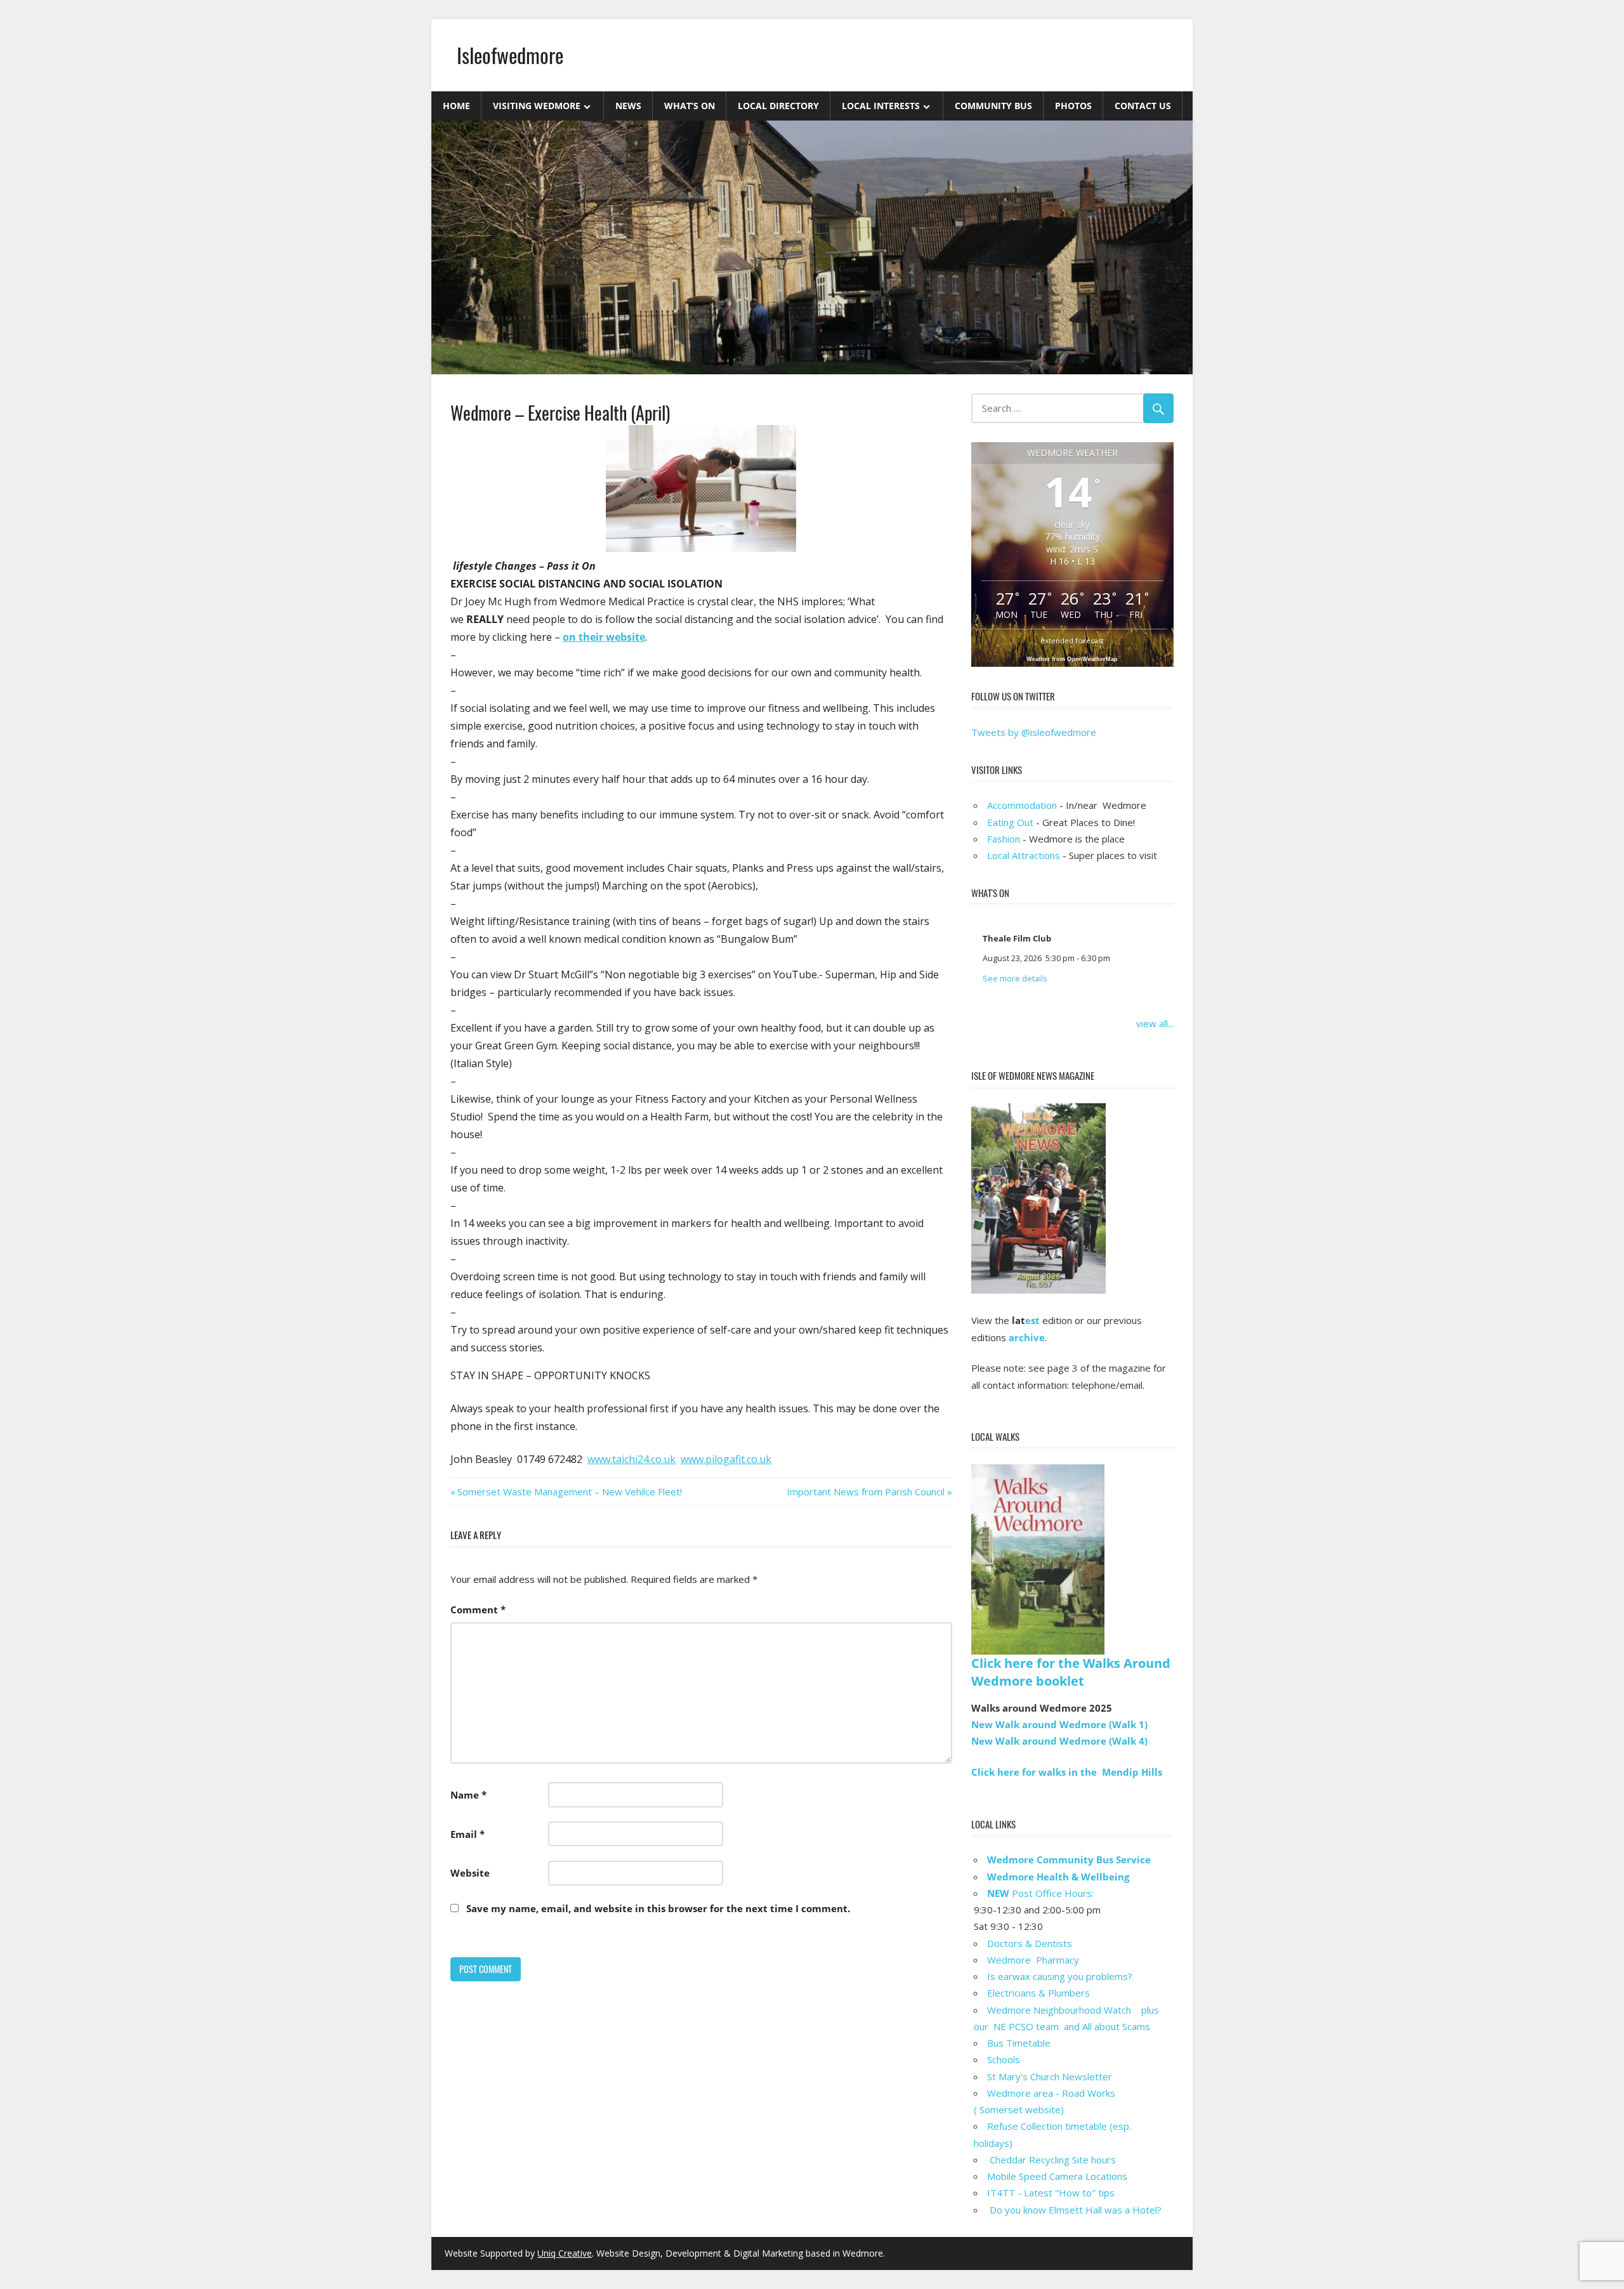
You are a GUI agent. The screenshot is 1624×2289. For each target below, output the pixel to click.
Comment (478, 1610)
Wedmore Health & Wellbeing (1058, 1877)
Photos (1073, 106)
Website (470, 1873)
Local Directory (778, 106)
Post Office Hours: (1040, 1893)
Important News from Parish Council (866, 1492)
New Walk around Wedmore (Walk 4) (1059, 1741)
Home (456, 106)
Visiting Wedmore (537, 106)
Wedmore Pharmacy (1033, 1960)
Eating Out (1010, 822)
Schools (1004, 2059)
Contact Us (1143, 106)
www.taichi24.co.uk (632, 1459)
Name (468, 1795)
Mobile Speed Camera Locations (1057, 2176)
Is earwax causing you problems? (1060, 1976)
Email (468, 1834)
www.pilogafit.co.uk (726, 1459)
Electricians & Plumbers (1038, 1993)
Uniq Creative (565, 2253)
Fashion (1004, 839)
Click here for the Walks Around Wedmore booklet (1071, 1672)
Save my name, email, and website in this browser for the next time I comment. (658, 1908)
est (1032, 1320)
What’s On (690, 106)
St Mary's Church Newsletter (1050, 2076)
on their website (604, 637)
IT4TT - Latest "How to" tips (1051, 2193)
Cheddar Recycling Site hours (1059, 2160)
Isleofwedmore (510, 55)
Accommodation (1022, 805)
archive (1027, 1337)
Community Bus (993, 106)
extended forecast (1072, 640)
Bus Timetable (1019, 2043)
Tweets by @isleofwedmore (1034, 732)
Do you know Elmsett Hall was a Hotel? (1074, 2210)
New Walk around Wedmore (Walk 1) (1059, 1724)
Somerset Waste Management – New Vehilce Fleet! (569, 1492)
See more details (1015, 979)
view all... (1155, 1023)
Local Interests (881, 106)
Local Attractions (1024, 855)
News (628, 106)
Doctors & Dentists (1030, 1943)
